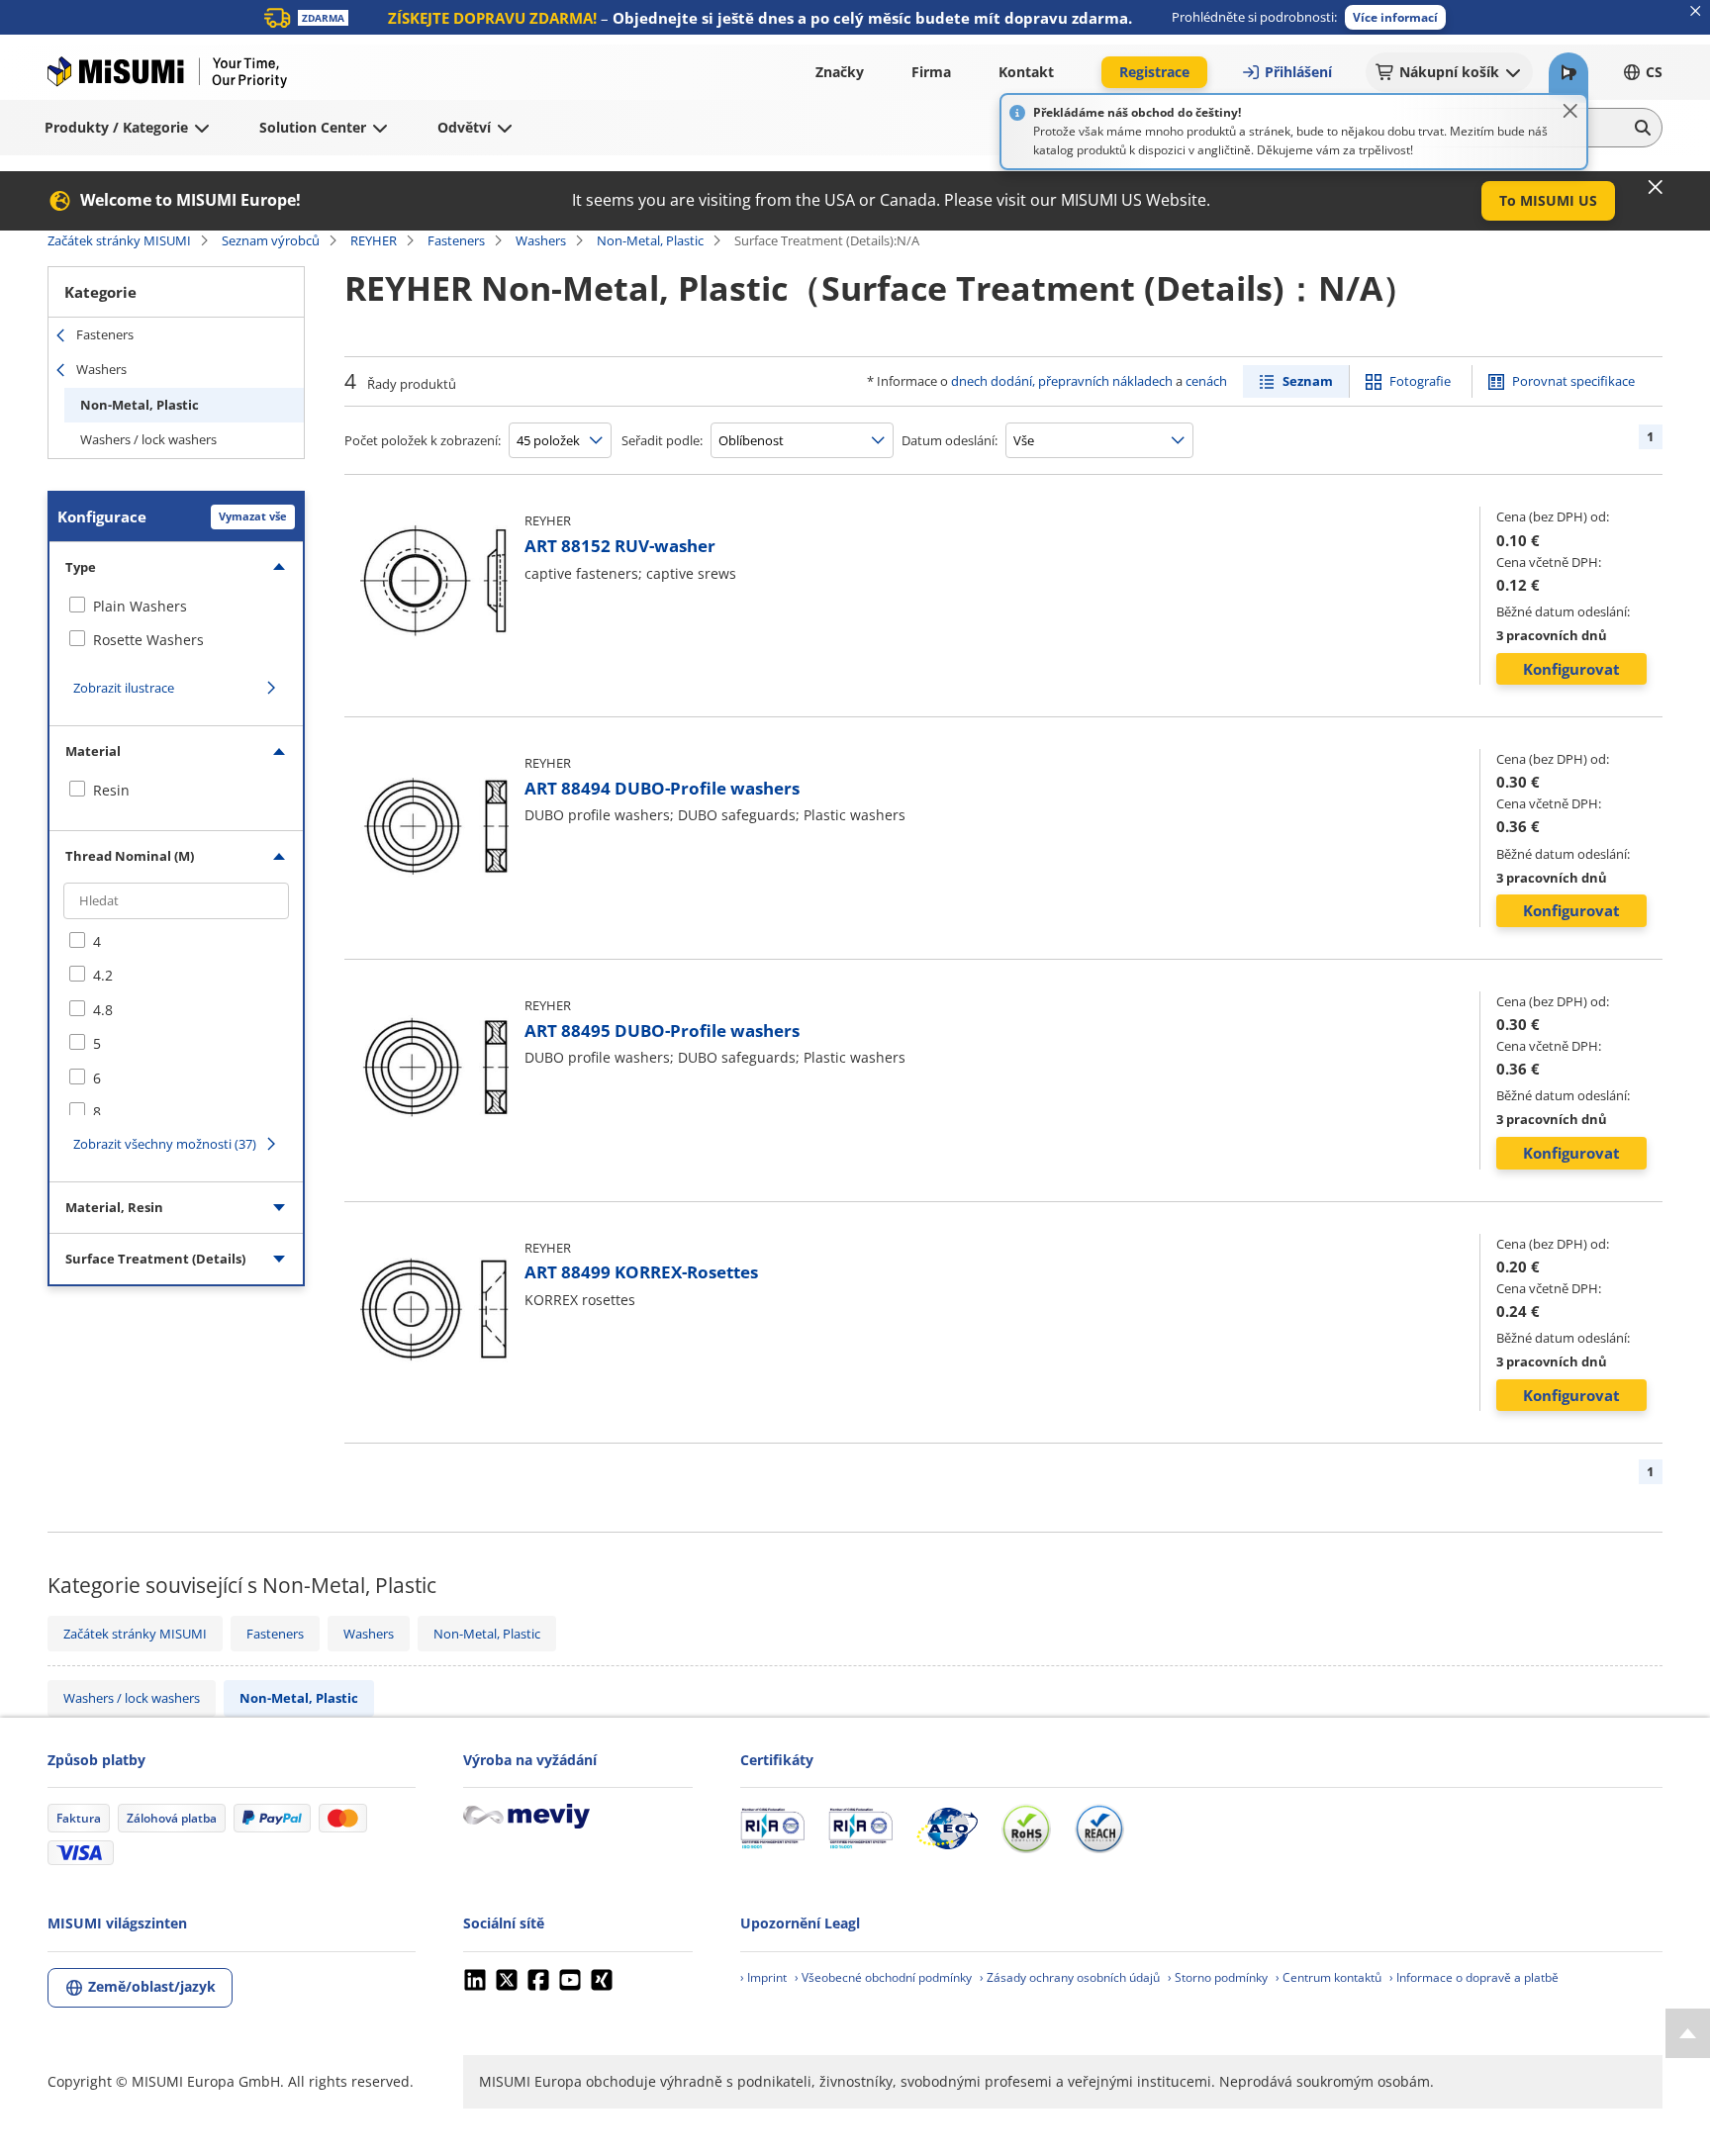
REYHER (374, 240)
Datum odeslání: (950, 440)
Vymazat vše (253, 516)
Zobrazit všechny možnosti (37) (165, 1144)
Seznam (1308, 381)
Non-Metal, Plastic (650, 240)
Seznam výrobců (271, 240)
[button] (1395, 17)
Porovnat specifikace (1573, 381)
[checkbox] (176, 607)
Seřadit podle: (662, 440)
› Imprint (763, 1977)
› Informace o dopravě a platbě (1474, 1977)
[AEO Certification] (947, 1828)
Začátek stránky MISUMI (119, 240)
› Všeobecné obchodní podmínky (883, 1977)
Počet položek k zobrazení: (423, 440)
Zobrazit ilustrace (124, 688)
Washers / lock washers (148, 439)
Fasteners (456, 240)
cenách (1206, 381)
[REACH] (1099, 1828)
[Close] (1570, 111)
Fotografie (1420, 381)
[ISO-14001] (860, 1828)
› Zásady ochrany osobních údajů (1070, 1977)
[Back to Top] (1688, 2033)
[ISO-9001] (772, 1828)
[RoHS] (1026, 1828)
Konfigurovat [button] (1571, 669)
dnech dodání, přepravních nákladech (1062, 381)
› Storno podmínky (1218, 1977)
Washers (541, 240)
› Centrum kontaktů (1329, 1977)
